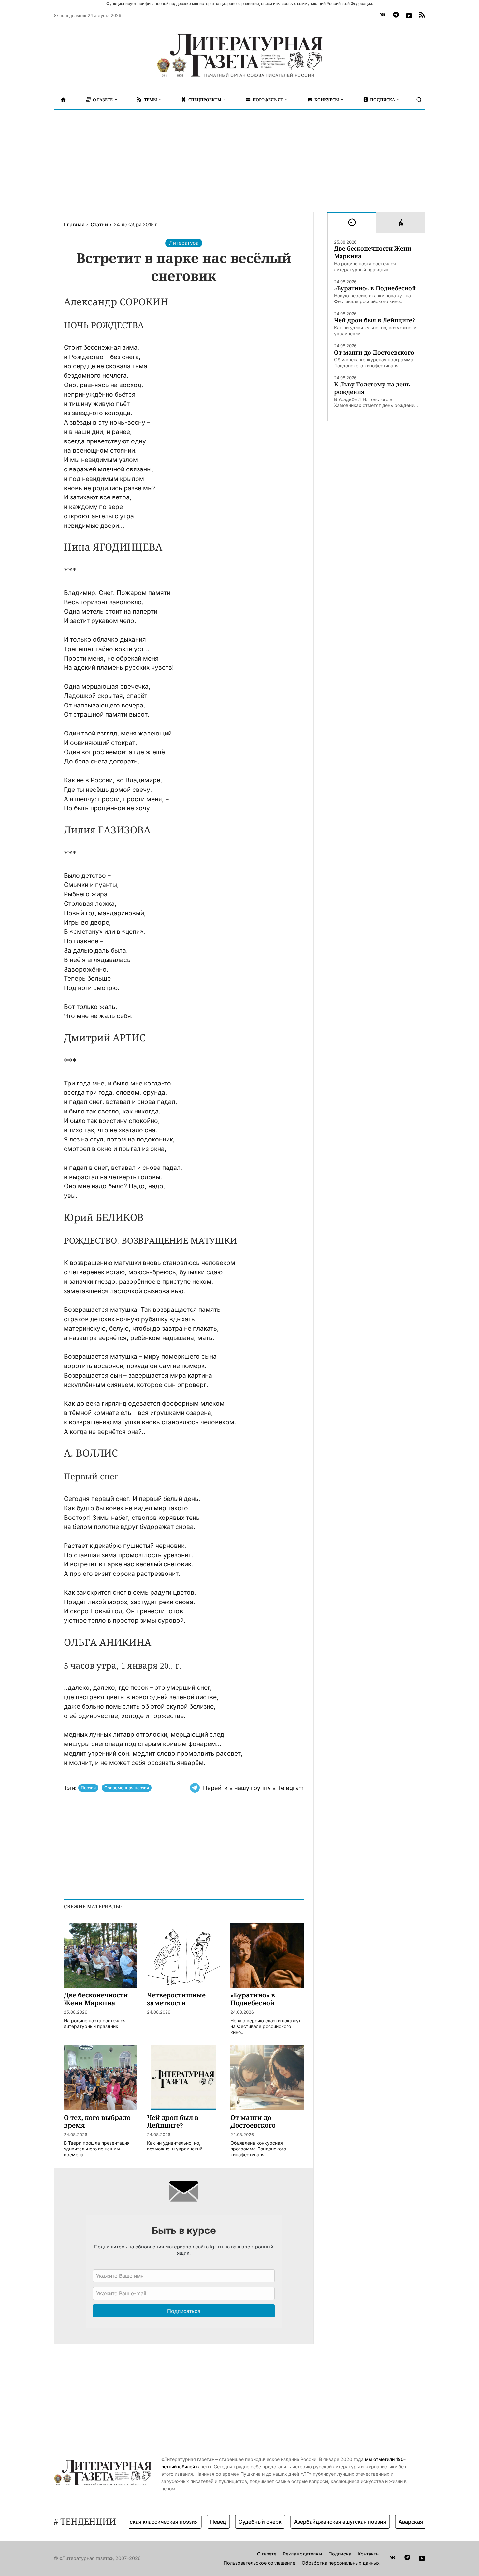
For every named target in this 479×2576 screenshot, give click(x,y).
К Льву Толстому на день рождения (372, 388)
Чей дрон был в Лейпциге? (375, 320)
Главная (74, 224)
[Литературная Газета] (239, 55)
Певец (190, 2522)
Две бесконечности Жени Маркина (373, 252)
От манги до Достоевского (374, 352)
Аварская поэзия (393, 2522)
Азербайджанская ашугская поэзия (312, 2522)
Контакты (369, 2554)
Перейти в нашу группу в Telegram (253, 1788)
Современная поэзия (127, 1788)
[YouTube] (409, 16)
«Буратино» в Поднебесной (375, 288)
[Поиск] (419, 100)
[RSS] (422, 16)
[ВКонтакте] (383, 16)
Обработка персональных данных (341, 2563)
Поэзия (88, 1788)
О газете (267, 2554)
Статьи (99, 224)
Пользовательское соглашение (259, 2563)
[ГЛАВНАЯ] (63, 100)
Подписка (340, 2554)
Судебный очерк (232, 2522)
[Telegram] (396, 16)
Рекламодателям (302, 2554)
